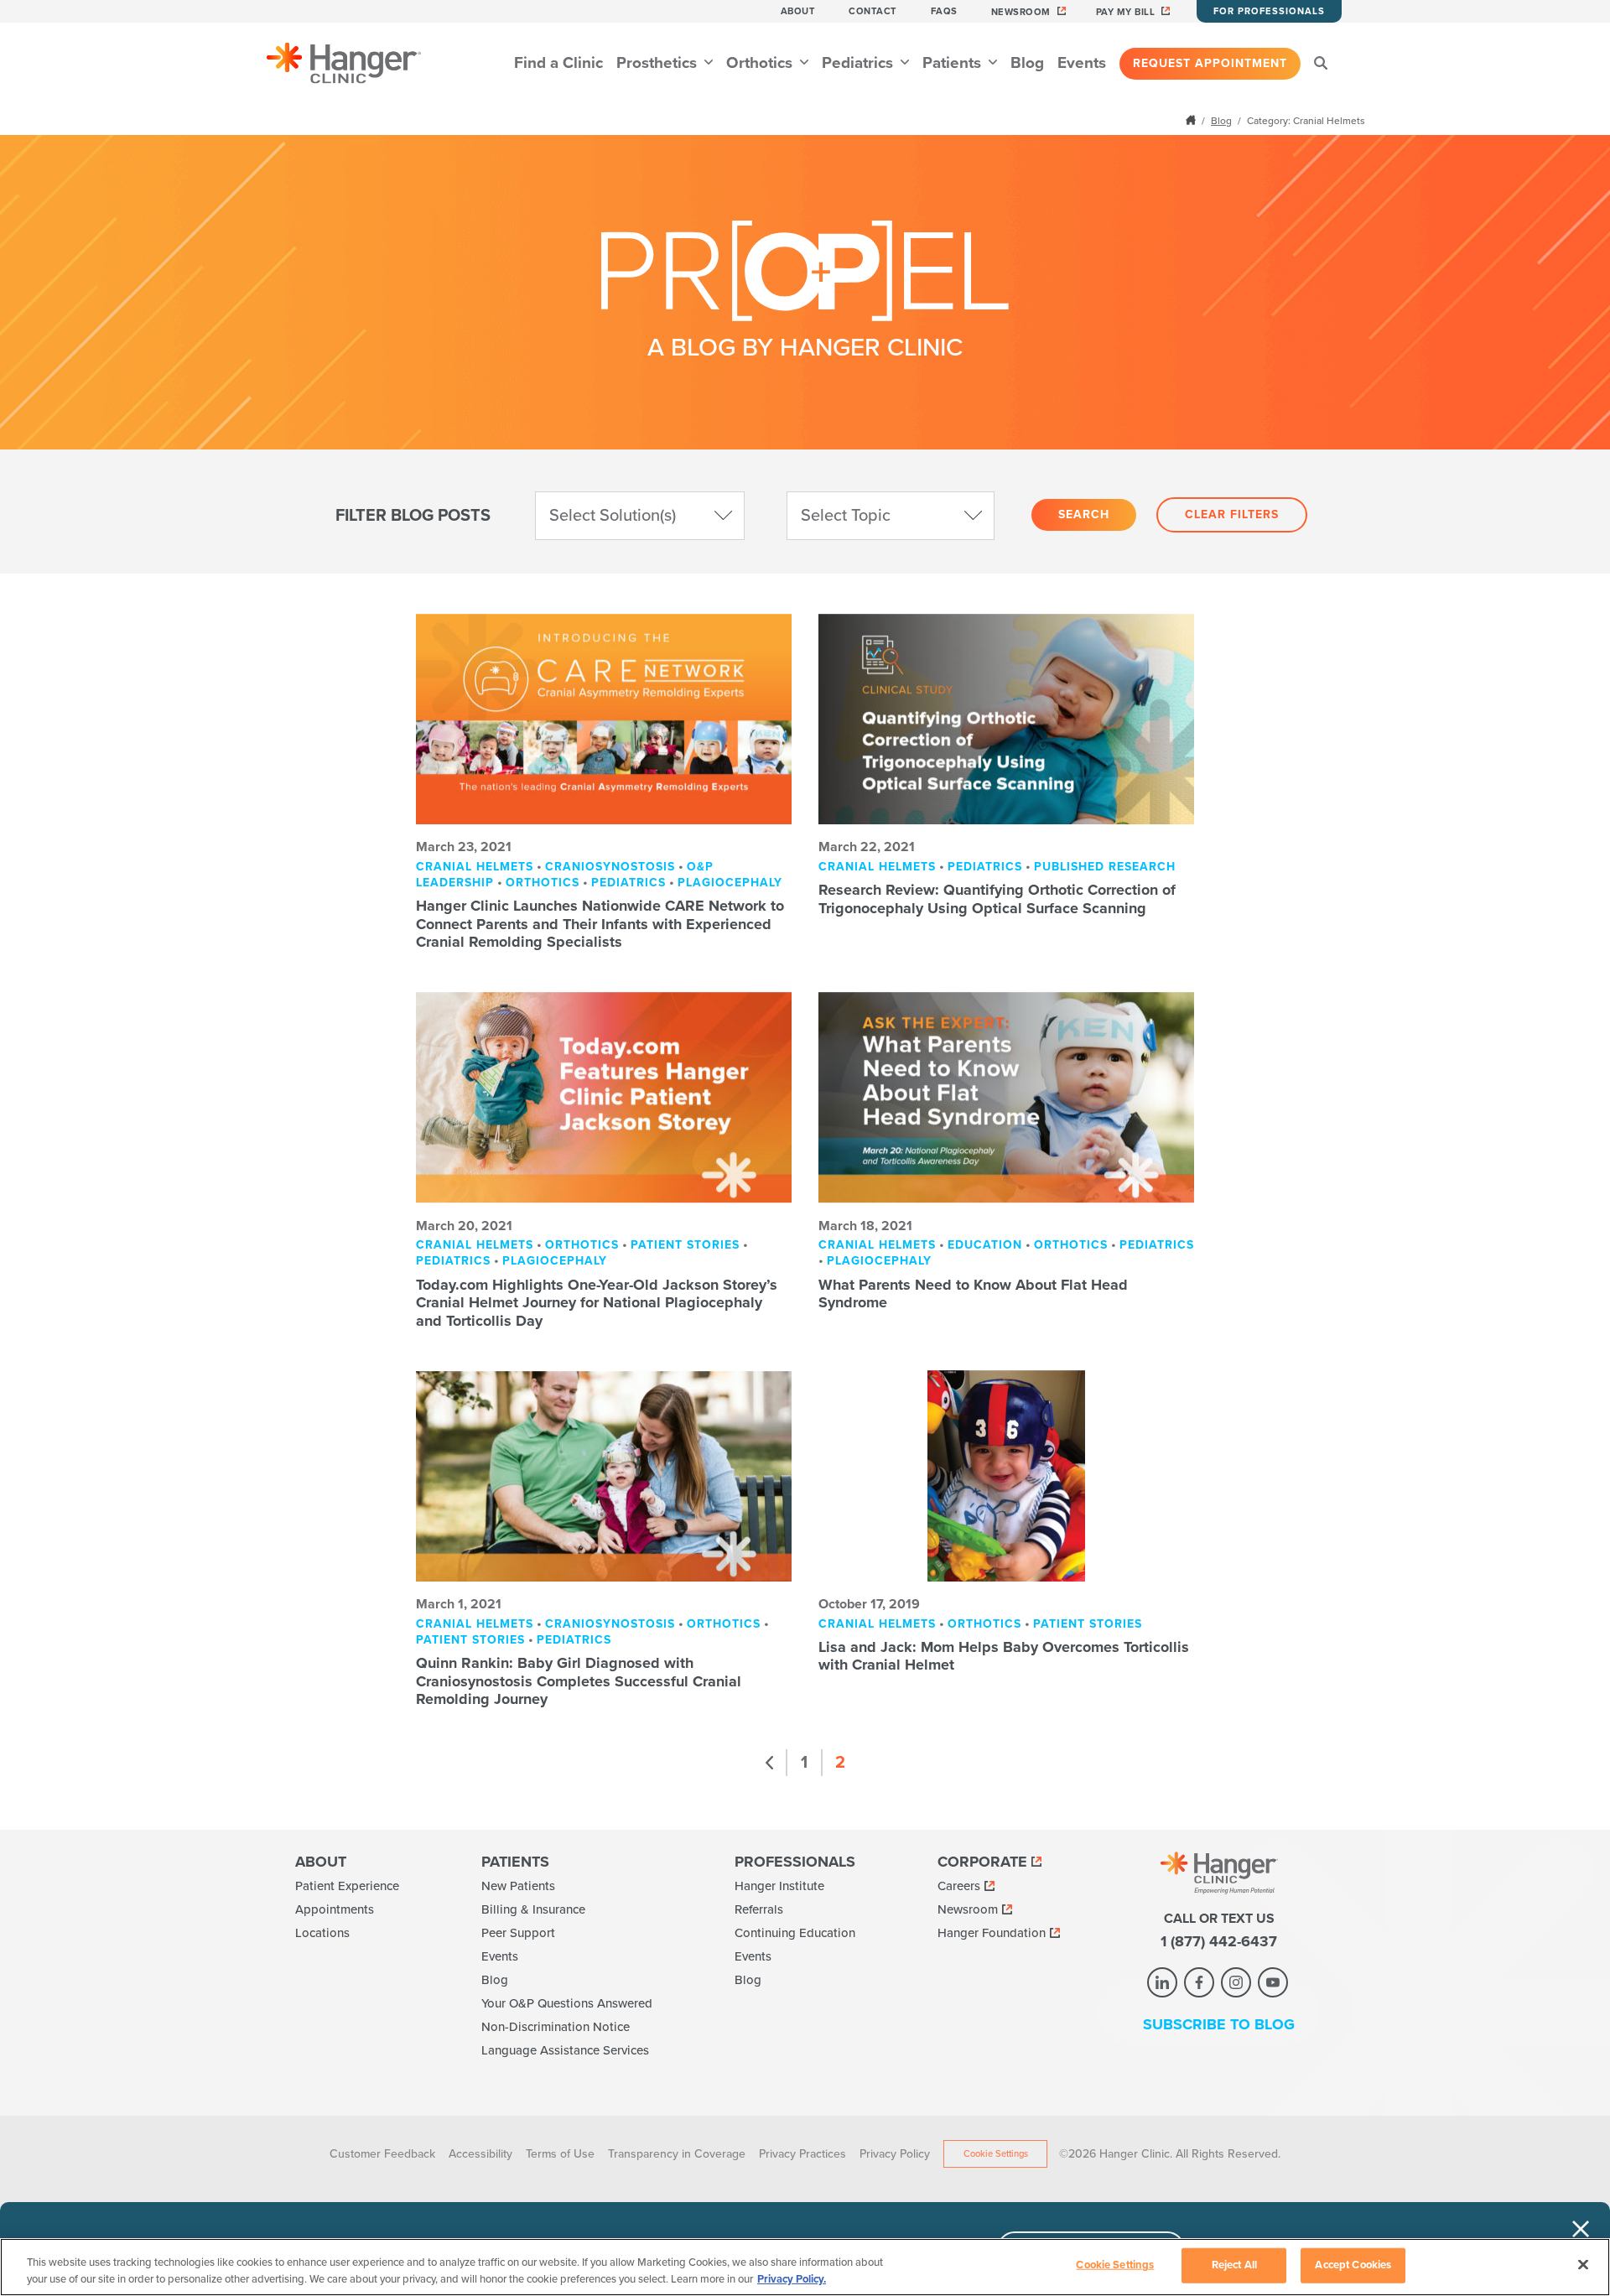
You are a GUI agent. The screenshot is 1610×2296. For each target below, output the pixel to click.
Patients (954, 63)
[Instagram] (1236, 1982)
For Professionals (1269, 11)
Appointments (335, 1909)
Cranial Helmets (475, 867)
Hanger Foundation (992, 1933)
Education (985, 1245)
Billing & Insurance (533, 1909)
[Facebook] (1199, 1982)
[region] (805, 2267)
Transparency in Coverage (677, 2154)
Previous (770, 1763)
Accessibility (480, 2154)
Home (1192, 120)
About (798, 11)
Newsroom (1021, 12)
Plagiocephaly (730, 883)
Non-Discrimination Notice (556, 2027)
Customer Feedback (382, 2154)
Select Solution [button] (613, 516)
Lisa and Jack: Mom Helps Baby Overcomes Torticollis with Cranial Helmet (1004, 1656)
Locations (322, 1933)
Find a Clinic (558, 63)
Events (1082, 63)
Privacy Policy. (792, 2278)
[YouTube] (1273, 1982)
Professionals (795, 1862)
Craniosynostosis (610, 867)
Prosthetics (659, 63)
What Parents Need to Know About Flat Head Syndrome (973, 1294)
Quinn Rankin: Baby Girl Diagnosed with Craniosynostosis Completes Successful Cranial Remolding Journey (579, 1681)
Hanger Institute (779, 1886)
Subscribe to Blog (1219, 2024)
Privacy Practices (802, 2154)
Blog (1027, 63)
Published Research (1105, 867)
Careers (959, 1886)
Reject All (1234, 2265)
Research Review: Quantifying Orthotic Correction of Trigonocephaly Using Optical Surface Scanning (997, 899)
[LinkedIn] (1162, 1982)
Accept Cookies (1353, 2265)
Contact (873, 11)
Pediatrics (860, 63)
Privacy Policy (895, 2154)
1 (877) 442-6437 (1219, 1941)
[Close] (1583, 2265)
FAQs (944, 11)
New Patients (518, 1886)
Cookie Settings (996, 2154)
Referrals (759, 1909)
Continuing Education (795, 1933)
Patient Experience (347, 1886)
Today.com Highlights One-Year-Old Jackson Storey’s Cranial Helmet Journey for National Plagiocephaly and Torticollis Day (597, 1303)
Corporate (982, 1862)
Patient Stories (685, 1245)
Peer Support (518, 1933)
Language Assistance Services (565, 2050)
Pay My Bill (1126, 12)
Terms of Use (560, 2154)
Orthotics (761, 63)
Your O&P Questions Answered (567, 2003)
